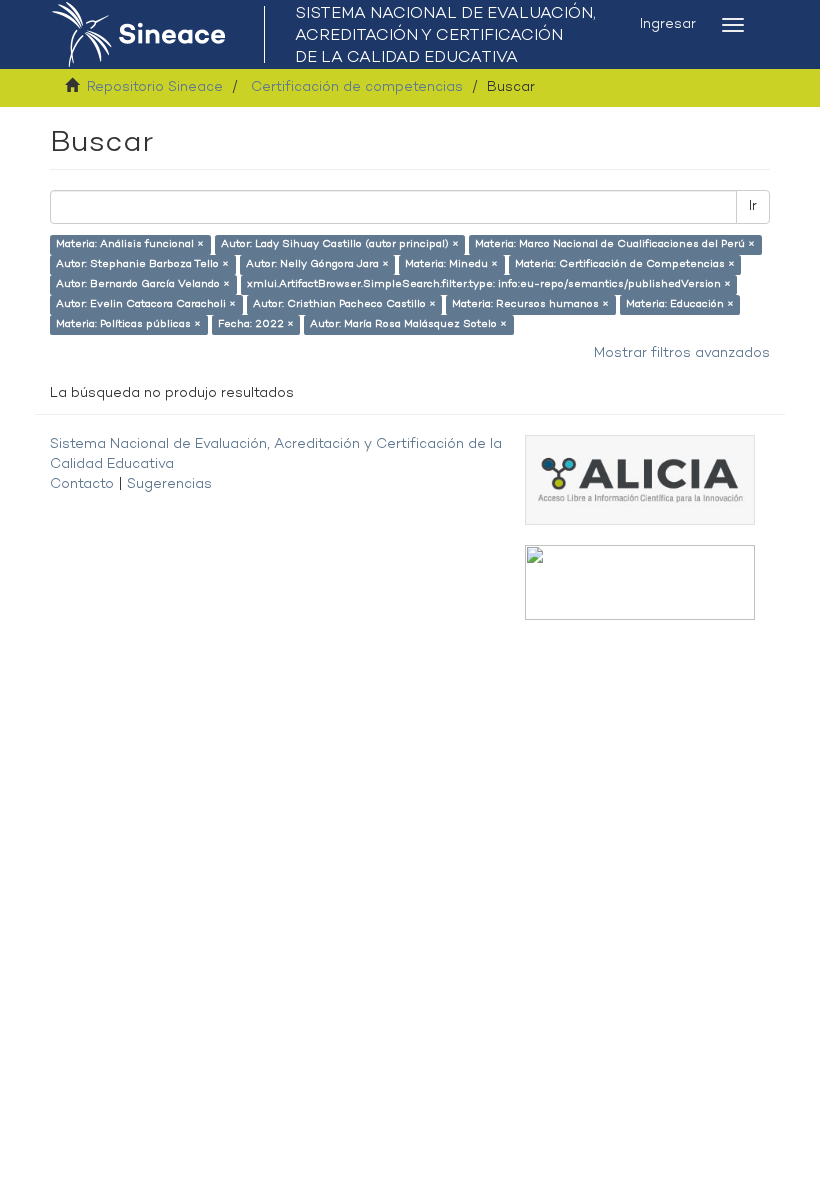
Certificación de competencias (357, 87)
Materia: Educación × (680, 304)
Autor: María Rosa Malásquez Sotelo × (408, 324)
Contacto (82, 484)
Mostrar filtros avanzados (682, 353)
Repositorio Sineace (155, 87)
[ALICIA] (640, 479)
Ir (753, 206)
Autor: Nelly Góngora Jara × (317, 264)
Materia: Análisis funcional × (130, 244)
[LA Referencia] (640, 582)
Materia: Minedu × (451, 264)
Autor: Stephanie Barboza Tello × (142, 264)
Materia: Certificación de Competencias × (625, 264)
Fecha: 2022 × (256, 324)
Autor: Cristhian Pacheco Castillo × (344, 304)
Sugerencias (169, 484)
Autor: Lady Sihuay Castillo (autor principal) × (340, 244)
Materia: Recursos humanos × (530, 304)
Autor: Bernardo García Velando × (143, 284)
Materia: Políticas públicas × (128, 324)
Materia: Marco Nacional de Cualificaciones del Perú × (615, 244)
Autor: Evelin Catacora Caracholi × (146, 304)
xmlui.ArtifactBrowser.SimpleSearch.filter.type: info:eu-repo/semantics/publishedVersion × (489, 284)
